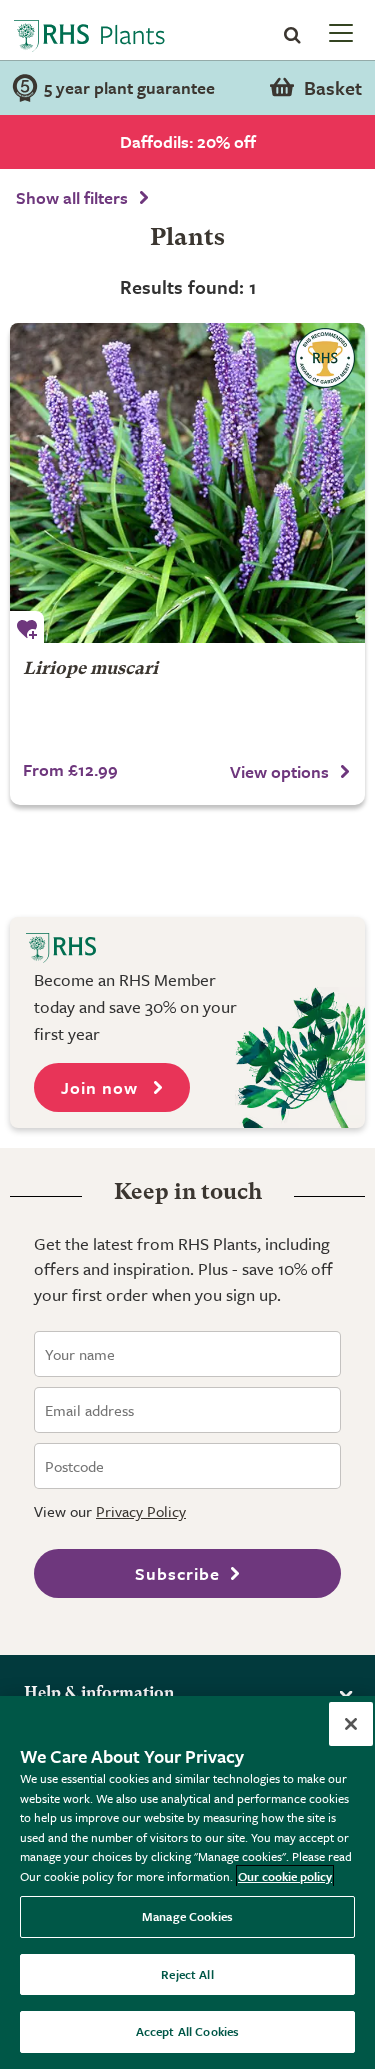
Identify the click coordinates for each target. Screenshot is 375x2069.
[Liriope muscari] (187, 483)
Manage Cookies (187, 1916)
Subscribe (177, 1573)
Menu (339, 32)
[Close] (351, 1724)
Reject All (187, 1974)
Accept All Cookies (187, 2031)
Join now (102, 1087)
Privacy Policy (141, 1511)
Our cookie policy (285, 1876)
